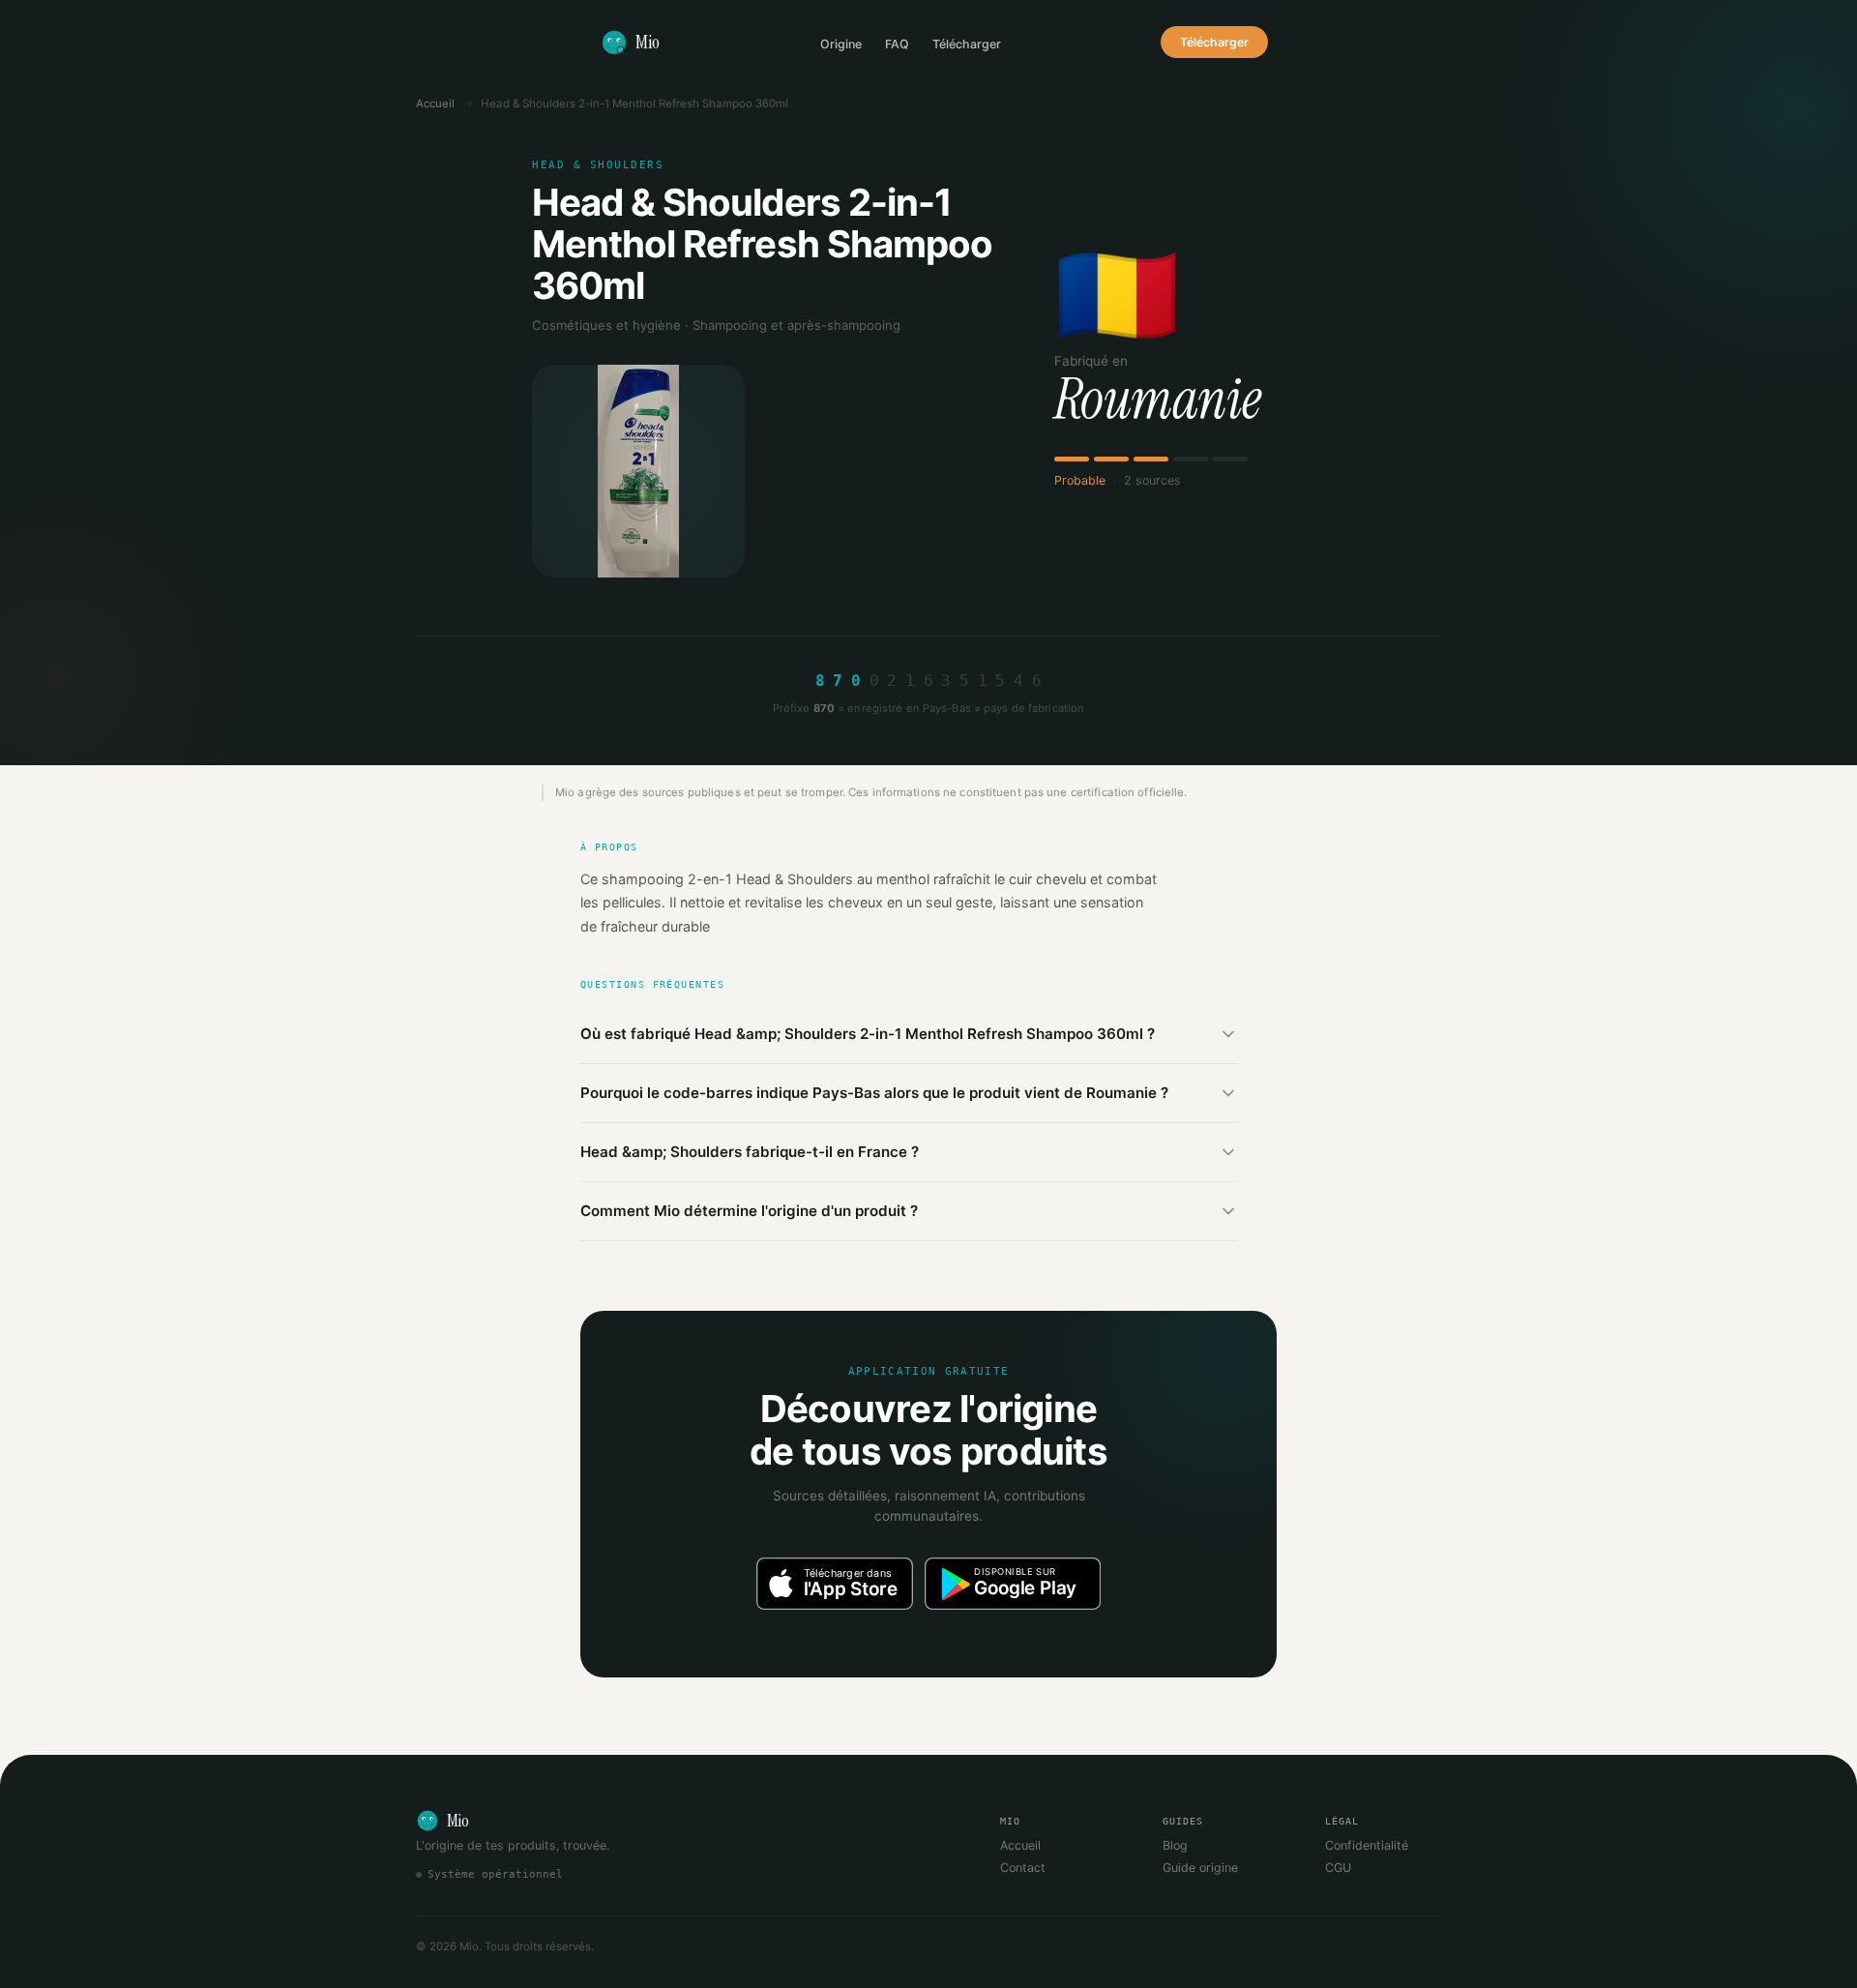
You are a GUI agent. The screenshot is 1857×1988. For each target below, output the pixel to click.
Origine (841, 44)
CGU (1338, 1868)
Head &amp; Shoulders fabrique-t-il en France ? (750, 1152)
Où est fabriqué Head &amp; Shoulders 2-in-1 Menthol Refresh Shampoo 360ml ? (868, 1034)
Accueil (435, 104)
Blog (1175, 1845)
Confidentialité (1367, 1845)
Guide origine (1200, 1868)
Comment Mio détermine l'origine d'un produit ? (749, 1211)
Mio (648, 42)
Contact (1023, 1868)
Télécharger (967, 44)
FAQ (897, 44)
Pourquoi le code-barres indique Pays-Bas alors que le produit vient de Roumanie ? (874, 1093)
